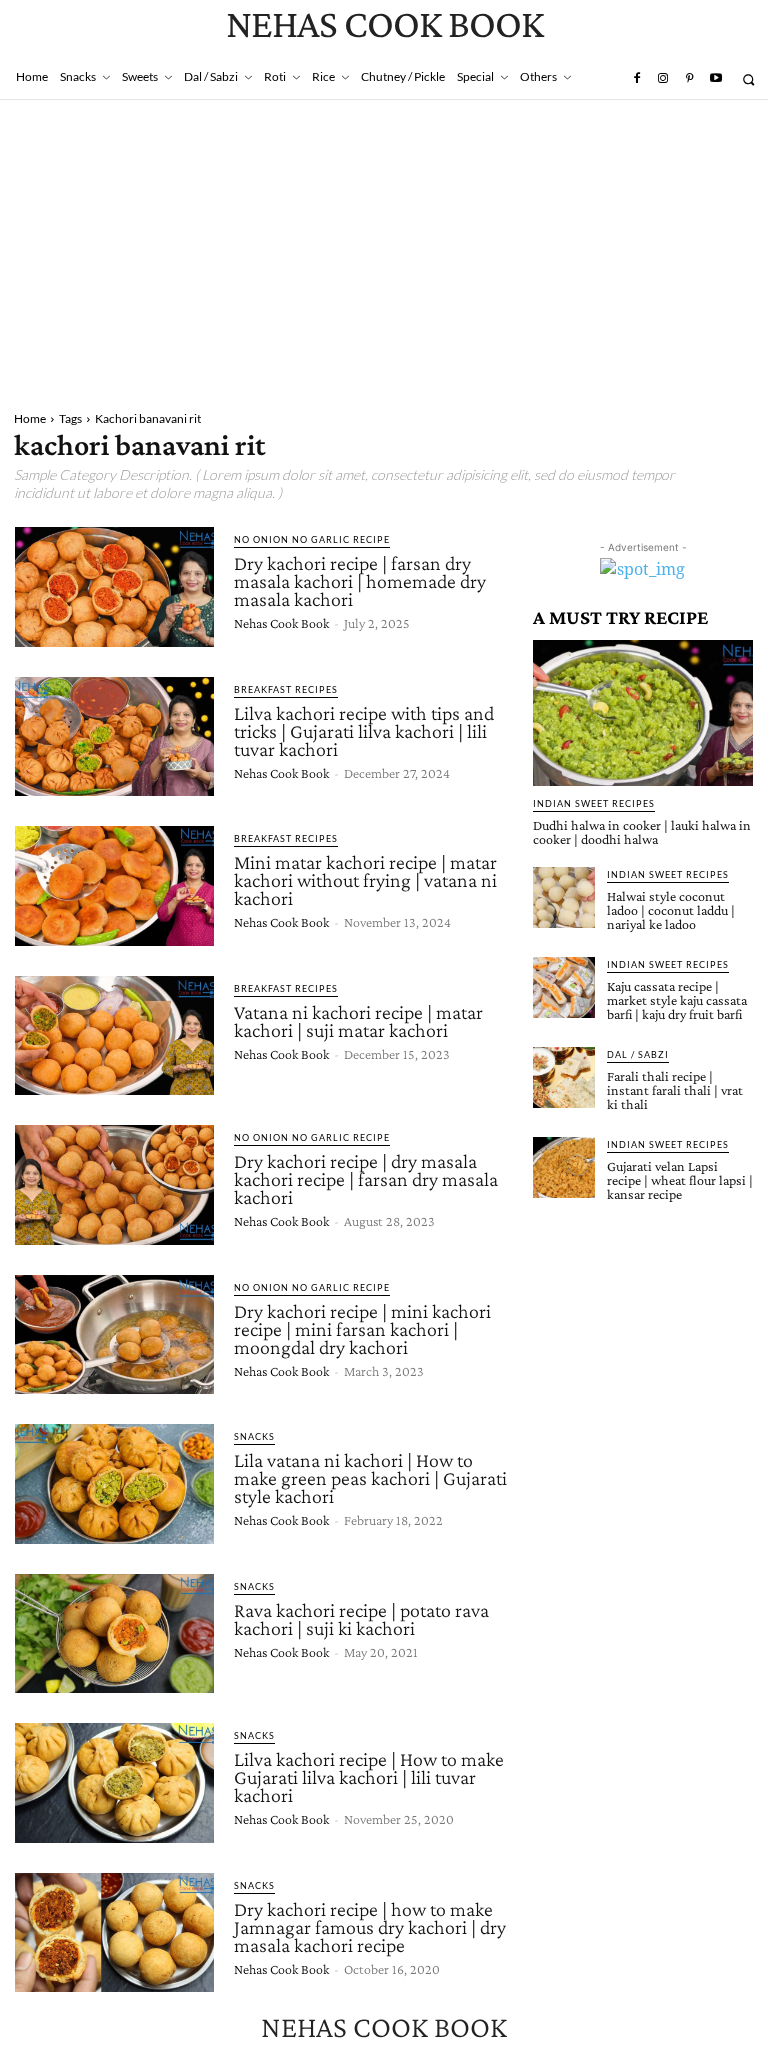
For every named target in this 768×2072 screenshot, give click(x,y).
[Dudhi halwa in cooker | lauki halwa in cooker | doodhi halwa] (643, 712)
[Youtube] (716, 79)
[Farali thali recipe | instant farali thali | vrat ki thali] (564, 1078)
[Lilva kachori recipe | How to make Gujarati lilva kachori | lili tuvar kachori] (114, 1783)
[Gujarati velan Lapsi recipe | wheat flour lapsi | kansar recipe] (564, 1168)
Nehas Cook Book (281, 623)
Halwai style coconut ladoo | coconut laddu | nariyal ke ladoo (671, 910)
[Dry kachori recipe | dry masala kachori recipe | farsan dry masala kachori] (114, 1185)
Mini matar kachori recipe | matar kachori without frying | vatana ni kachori (365, 880)
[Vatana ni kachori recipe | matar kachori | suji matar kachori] (114, 1036)
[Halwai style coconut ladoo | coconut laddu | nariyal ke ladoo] (564, 898)
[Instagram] (663, 79)
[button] (748, 79)
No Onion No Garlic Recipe (312, 539)
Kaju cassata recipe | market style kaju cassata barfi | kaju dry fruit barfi (677, 1000)
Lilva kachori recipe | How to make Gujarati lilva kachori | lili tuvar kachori (369, 1777)
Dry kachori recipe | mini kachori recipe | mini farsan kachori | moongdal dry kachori (362, 1329)
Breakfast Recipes (286, 689)
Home (30, 418)
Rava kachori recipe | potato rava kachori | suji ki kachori (361, 1619)
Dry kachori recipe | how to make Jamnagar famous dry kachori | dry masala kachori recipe (370, 1927)
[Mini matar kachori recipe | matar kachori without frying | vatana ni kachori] (114, 886)
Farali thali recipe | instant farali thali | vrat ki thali (675, 1090)
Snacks (254, 1436)
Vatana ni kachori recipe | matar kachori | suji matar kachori (358, 1021)
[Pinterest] (689, 79)
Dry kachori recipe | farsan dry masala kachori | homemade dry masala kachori (360, 581)
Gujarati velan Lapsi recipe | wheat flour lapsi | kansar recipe (680, 1180)
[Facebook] (636, 79)
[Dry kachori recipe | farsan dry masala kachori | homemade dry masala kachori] (114, 587)
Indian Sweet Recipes (594, 803)
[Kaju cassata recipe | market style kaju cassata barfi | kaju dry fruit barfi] (564, 988)
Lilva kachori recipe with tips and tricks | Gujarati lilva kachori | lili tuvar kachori (364, 731)
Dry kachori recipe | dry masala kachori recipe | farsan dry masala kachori (366, 1179)
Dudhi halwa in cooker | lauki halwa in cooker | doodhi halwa (642, 832)
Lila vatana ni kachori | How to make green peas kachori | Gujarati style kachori (370, 1478)
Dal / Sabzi (638, 1054)
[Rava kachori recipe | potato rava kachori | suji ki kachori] (114, 1634)
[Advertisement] (384, 250)
